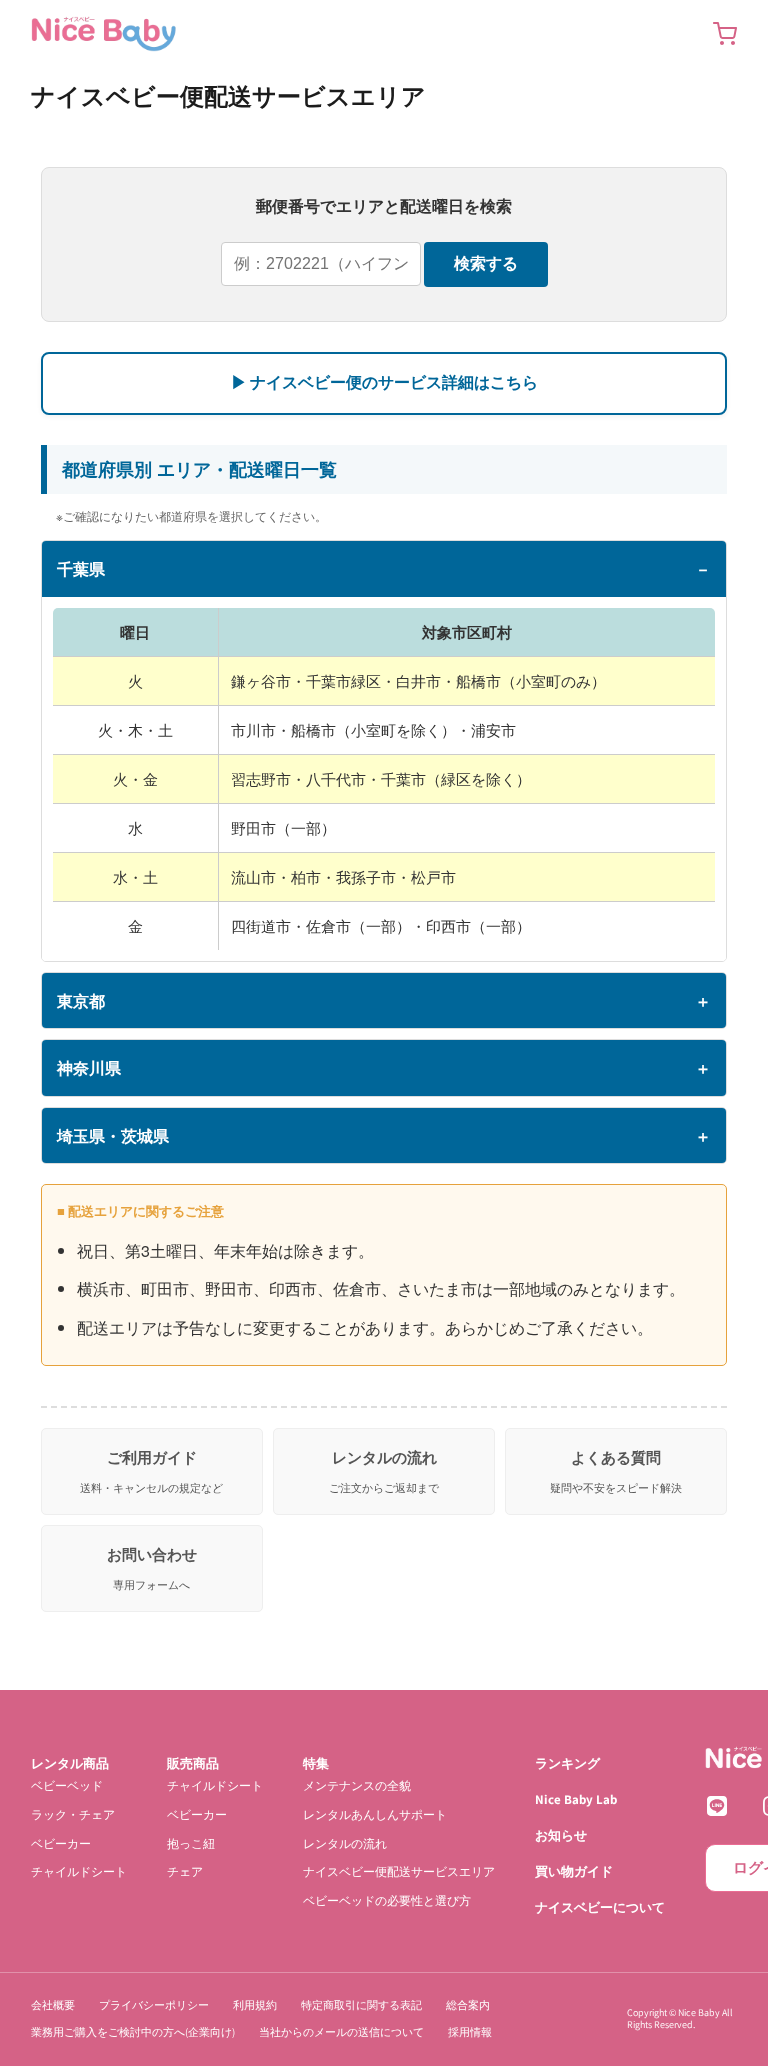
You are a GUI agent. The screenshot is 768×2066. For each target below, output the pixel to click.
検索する (486, 263)
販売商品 (193, 1763)
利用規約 (255, 2005)
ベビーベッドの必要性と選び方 (387, 1900)
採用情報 (470, 2033)
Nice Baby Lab (576, 1799)
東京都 (81, 1000)
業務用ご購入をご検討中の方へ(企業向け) (133, 2033)
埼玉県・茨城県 (113, 1135)
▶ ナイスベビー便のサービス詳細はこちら (384, 382)
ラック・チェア (73, 1814)
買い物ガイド (574, 1871)
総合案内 (468, 2005)
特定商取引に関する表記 (361, 2005)
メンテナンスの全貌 (357, 1785)
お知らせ (561, 1835)
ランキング (567, 1763)
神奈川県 (89, 1067)
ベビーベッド (67, 1785)
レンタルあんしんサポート (375, 1814)
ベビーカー (61, 1843)
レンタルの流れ (345, 1843)
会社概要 (53, 2005)
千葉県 (81, 568)
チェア (185, 1872)
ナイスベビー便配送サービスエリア (399, 1872)
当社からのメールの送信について (341, 2033)
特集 (316, 1763)
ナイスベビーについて (600, 1907)
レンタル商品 (70, 1763)
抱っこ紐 (191, 1843)
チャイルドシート (79, 1872)
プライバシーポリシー (154, 2005)
